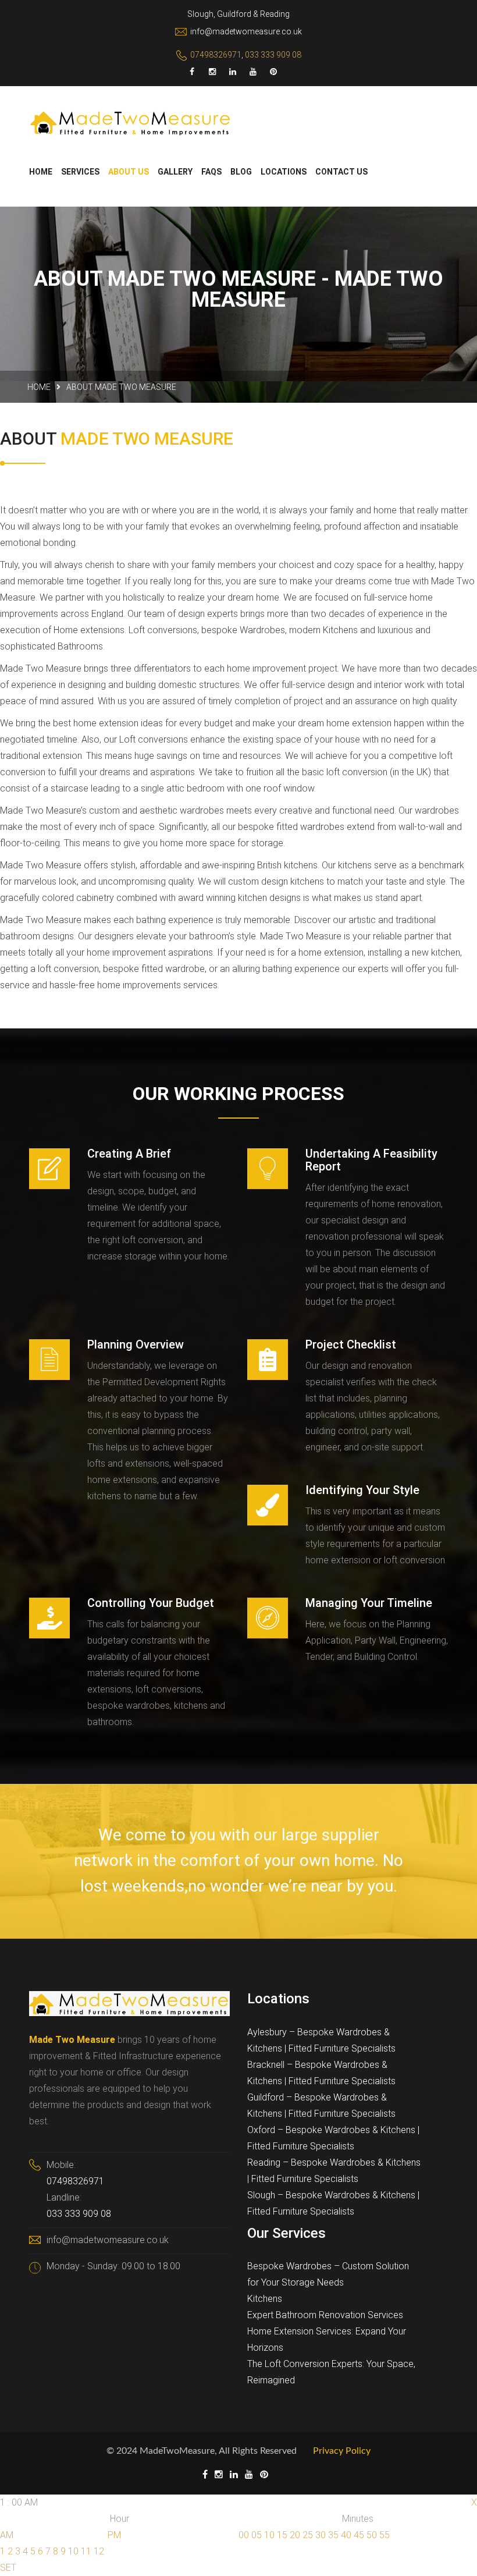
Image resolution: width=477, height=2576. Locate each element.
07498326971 (216, 55)
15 (282, 2535)
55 (385, 2535)
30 (321, 2535)
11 (86, 2551)
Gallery (175, 172)
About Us (129, 172)
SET (8, 2568)
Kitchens (265, 2299)
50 (372, 2535)
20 (295, 2535)
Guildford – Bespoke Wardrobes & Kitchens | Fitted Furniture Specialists (321, 2105)
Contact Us (341, 172)
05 (257, 2535)
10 (73, 2551)
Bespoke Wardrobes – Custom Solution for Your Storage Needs (328, 2274)
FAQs (211, 172)
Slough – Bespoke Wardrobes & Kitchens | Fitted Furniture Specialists (333, 2203)
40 (346, 2535)
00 (244, 2535)
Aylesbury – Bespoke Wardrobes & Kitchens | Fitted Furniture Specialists (321, 2040)
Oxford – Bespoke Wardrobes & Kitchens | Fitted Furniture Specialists (333, 2138)
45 (359, 2535)
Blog (241, 172)
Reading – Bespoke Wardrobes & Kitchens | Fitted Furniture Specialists (334, 2171)
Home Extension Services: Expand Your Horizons (327, 2339)
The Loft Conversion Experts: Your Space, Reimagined (331, 2372)
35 (333, 2535)
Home (41, 172)
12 (99, 2551)
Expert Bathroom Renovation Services (325, 2315)
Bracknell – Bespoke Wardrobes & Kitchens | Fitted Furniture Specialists (321, 2073)
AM (7, 2535)
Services (80, 172)
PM (114, 2535)
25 (308, 2535)
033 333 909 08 (273, 55)
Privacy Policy (342, 2451)
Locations (284, 172)
